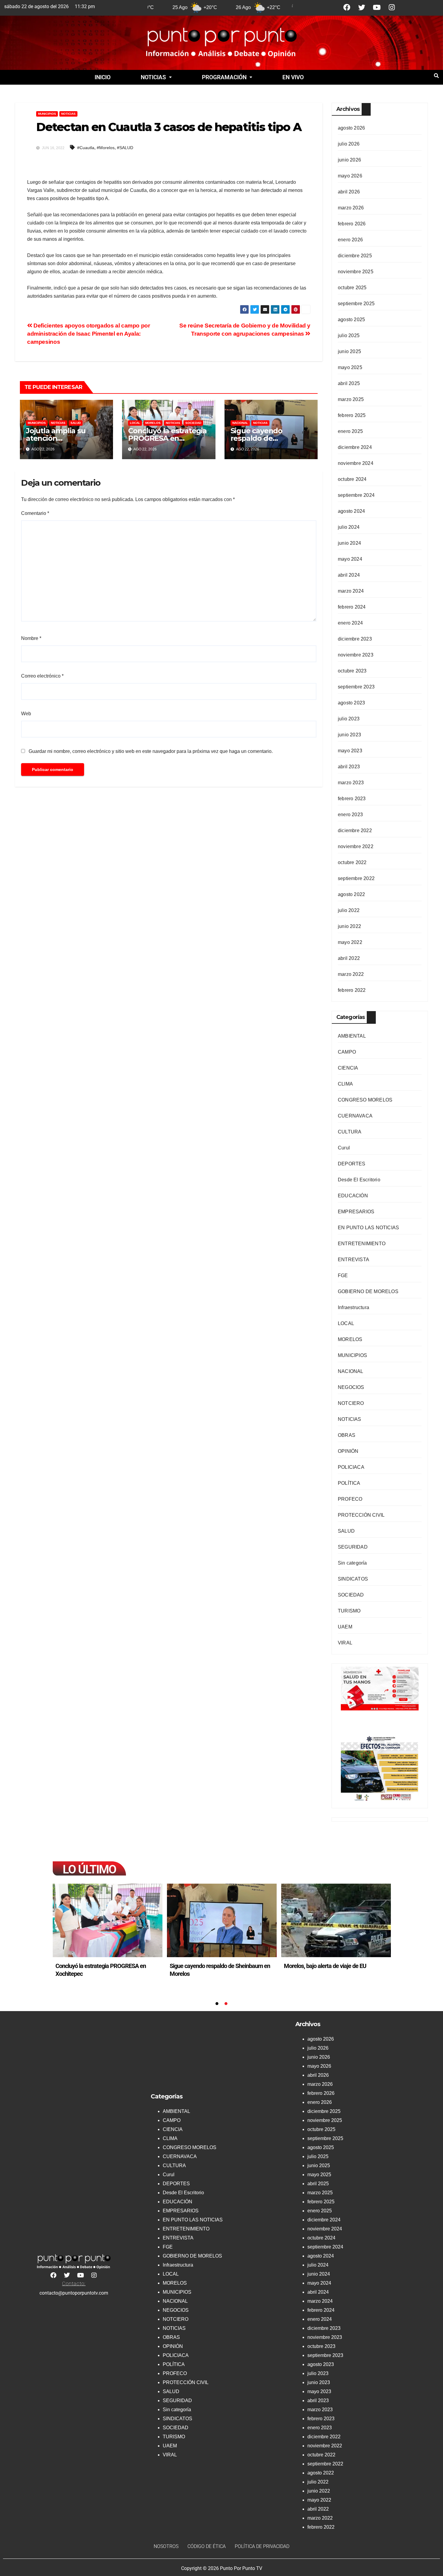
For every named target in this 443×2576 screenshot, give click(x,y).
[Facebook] (347, 7)
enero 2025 (350, 431)
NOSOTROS (166, 2546)
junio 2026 (349, 160)
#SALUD (125, 148)
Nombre (31, 638)
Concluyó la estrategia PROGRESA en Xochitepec (167, 438)
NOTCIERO (351, 1403)
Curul (344, 1148)
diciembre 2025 (355, 256)
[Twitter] (362, 7)
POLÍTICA (349, 1483)
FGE (343, 1275)
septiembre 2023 (356, 687)
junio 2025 (349, 351)
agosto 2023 (351, 703)
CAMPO (347, 1052)
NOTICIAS (153, 77)
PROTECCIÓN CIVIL (361, 1515)
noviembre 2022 (356, 846)
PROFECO (350, 1499)
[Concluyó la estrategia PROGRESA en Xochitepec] (222, 1920)
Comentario (35, 513)
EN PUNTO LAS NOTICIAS (368, 1228)
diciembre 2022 (355, 830)
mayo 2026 (350, 176)
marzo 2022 (351, 974)
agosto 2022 (351, 894)
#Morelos (106, 148)
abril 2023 (349, 767)
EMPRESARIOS (356, 1212)
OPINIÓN (348, 1451)
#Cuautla (86, 148)
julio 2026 (349, 144)
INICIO (103, 77)
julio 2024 (349, 527)
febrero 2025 (352, 415)
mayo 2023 (350, 751)
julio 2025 (349, 335)
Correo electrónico (42, 676)
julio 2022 (349, 910)
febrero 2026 (352, 224)
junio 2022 (349, 926)
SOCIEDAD (193, 423)
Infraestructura (353, 1307)
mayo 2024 (350, 559)
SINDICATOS (353, 1579)
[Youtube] (377, 7)
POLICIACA (351, 1467)
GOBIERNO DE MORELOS (368, 1291)
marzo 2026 (351, 208)
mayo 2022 (350, 942)
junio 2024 (349, 543)
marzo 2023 (351, 783)
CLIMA (345, 1084)
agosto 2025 (351, 320)
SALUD (76, 423)
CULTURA (350, 1132)
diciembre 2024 (355, 447)
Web (26, 714)
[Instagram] (392, 7)
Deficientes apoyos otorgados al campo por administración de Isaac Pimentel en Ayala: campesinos (89, 334)
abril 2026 (349, 192)
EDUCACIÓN (353, 1196)
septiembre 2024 (356, 495)
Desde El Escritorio (359, 1180)
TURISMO (349, 1611)
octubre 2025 (352, 288)
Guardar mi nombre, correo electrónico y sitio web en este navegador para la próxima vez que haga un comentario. (151, 751)
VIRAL (345, 1643)
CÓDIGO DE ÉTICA (207, 2546)
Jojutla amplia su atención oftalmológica (56, 438)
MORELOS (153, 423)
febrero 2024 (352, 607)
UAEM (345, 1627)
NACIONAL (240, 423)
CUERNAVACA (355, 1116)
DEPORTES (352, 1164)
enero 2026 (350, 240)
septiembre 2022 (356, 878)
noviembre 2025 (356, 272)
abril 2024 (349, 575)
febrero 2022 (352, 990)
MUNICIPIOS (47, 114)
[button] (156, 77)
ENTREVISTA (353, 1260)
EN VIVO (293, 77)
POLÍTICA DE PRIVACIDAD (262, 2546)
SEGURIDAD (353, 1547)
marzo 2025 (351, 399)
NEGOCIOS (351, 1387)
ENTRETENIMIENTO (362, 1244)
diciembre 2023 (355, 639)
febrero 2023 (352, 799)
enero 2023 (350, 815)
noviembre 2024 (356, 463)
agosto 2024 (351, 511)
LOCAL (135, 423)
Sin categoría (352, 1563)
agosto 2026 (351, 128)
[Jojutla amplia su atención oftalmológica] (108, 1920)
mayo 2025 (350, 367)
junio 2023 (349, 735)
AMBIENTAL (352, 1036)
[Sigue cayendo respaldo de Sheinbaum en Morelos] (336, 1920)
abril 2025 (349, 383)
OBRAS (347, 1435)
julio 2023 (349, 719)
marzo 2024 (351, 591)
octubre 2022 (352, 862)
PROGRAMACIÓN (224, 77)
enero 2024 (350, 623)
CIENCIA (348, 1068)
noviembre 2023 (356, 655)
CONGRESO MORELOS (365, 1100)
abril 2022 (349, 958)
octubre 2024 (352, 479)
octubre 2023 (352, 671)
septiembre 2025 (356, 304)
